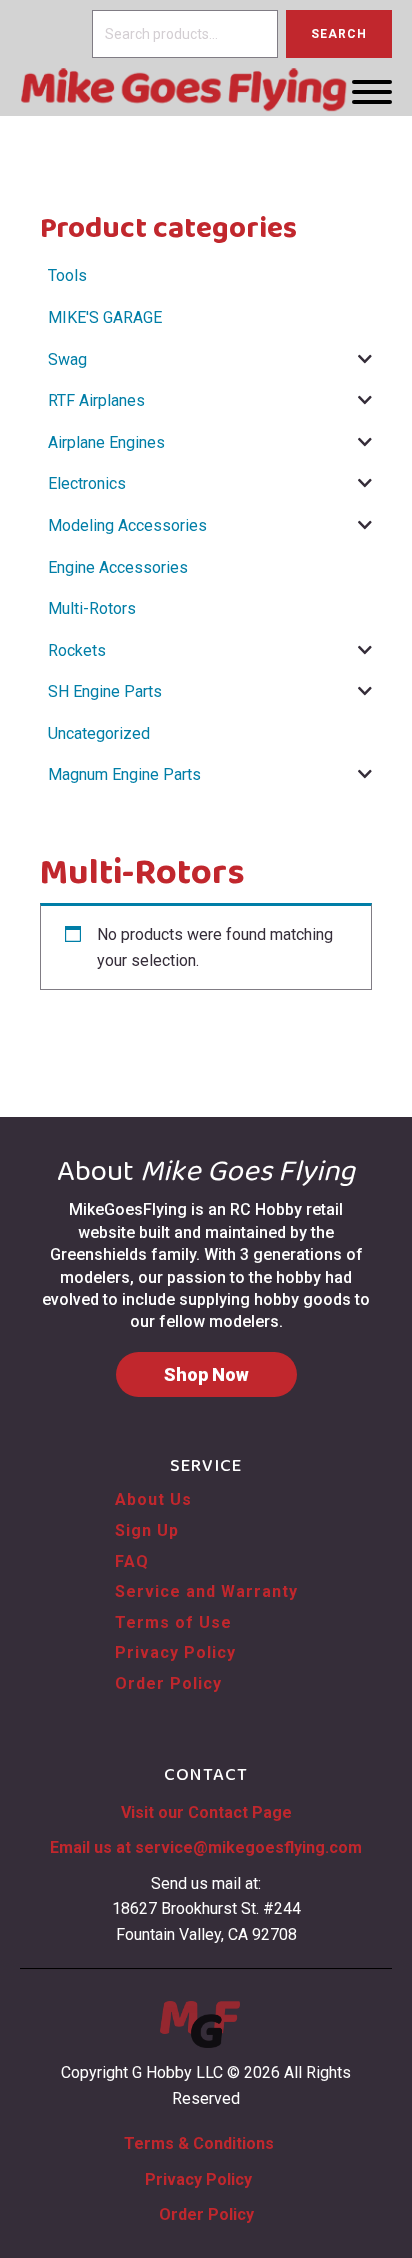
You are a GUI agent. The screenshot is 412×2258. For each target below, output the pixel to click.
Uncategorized (99, 733)
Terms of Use (173, 1622)
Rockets (77, 650)
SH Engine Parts (105, 691)
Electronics (87, 483)
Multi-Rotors (92, 608)
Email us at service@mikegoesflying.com (206, 1847)
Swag (67, 359)
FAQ (132, 1561)
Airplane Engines (106, 442)
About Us (153, 1499)
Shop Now (206, 1374)
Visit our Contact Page (206, 1812)
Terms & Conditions (199, 2143)
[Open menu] (372, 92)
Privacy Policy (175, 1652)
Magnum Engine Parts (124, 774)
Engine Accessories (118, 567)
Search (339, 34)
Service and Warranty (206, 1591)
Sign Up (147, 1530)
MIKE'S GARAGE (105, 317)
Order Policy (168, 1683)
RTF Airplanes (96, 400)
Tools (67, 275)
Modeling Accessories (127, 525)
